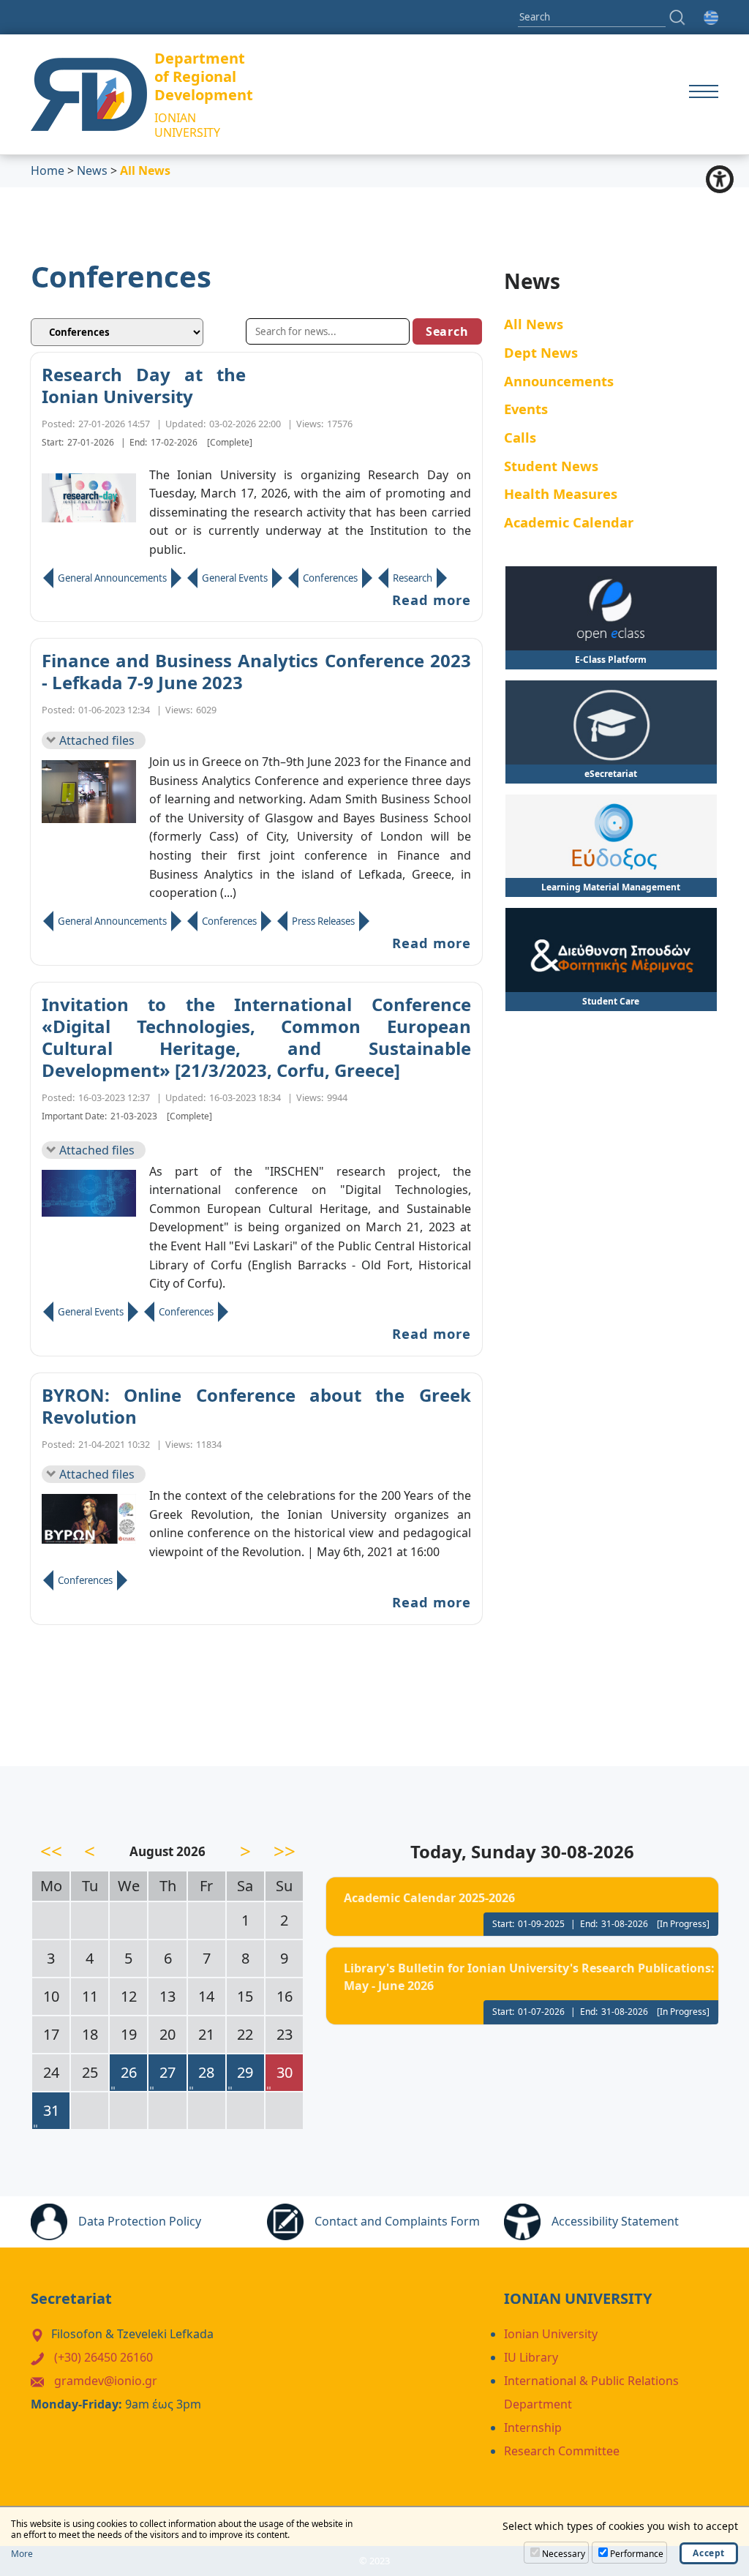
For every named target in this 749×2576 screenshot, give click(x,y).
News (92, 170)
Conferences (330, 578)
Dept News (541, 352)
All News (534, 324)
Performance (637, 2554)
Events (526, 409)
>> (285, 1851)
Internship (533, 2427)
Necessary (564, 2554)
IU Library (531, 2357)
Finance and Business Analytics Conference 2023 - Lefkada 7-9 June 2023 (256, 672)
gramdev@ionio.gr (106, 2381)
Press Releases (323, 921)
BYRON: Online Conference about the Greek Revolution (256, 1406)
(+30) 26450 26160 (103, 2357)
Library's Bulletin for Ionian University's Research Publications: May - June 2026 (529, 1977)
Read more (432, 600)
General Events (235, 578)
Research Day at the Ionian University (144, 386)
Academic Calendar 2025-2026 (429, 1898)
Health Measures (561, 493)
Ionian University (551, 2334)
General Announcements (112, 578)
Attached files (97, 740)
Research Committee (562, 2451)
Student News (551, 466)
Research (413, 578)
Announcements (559, 381)
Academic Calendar (569, 522)
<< (51, 1851)
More (22, 2554)
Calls (520, 437)
